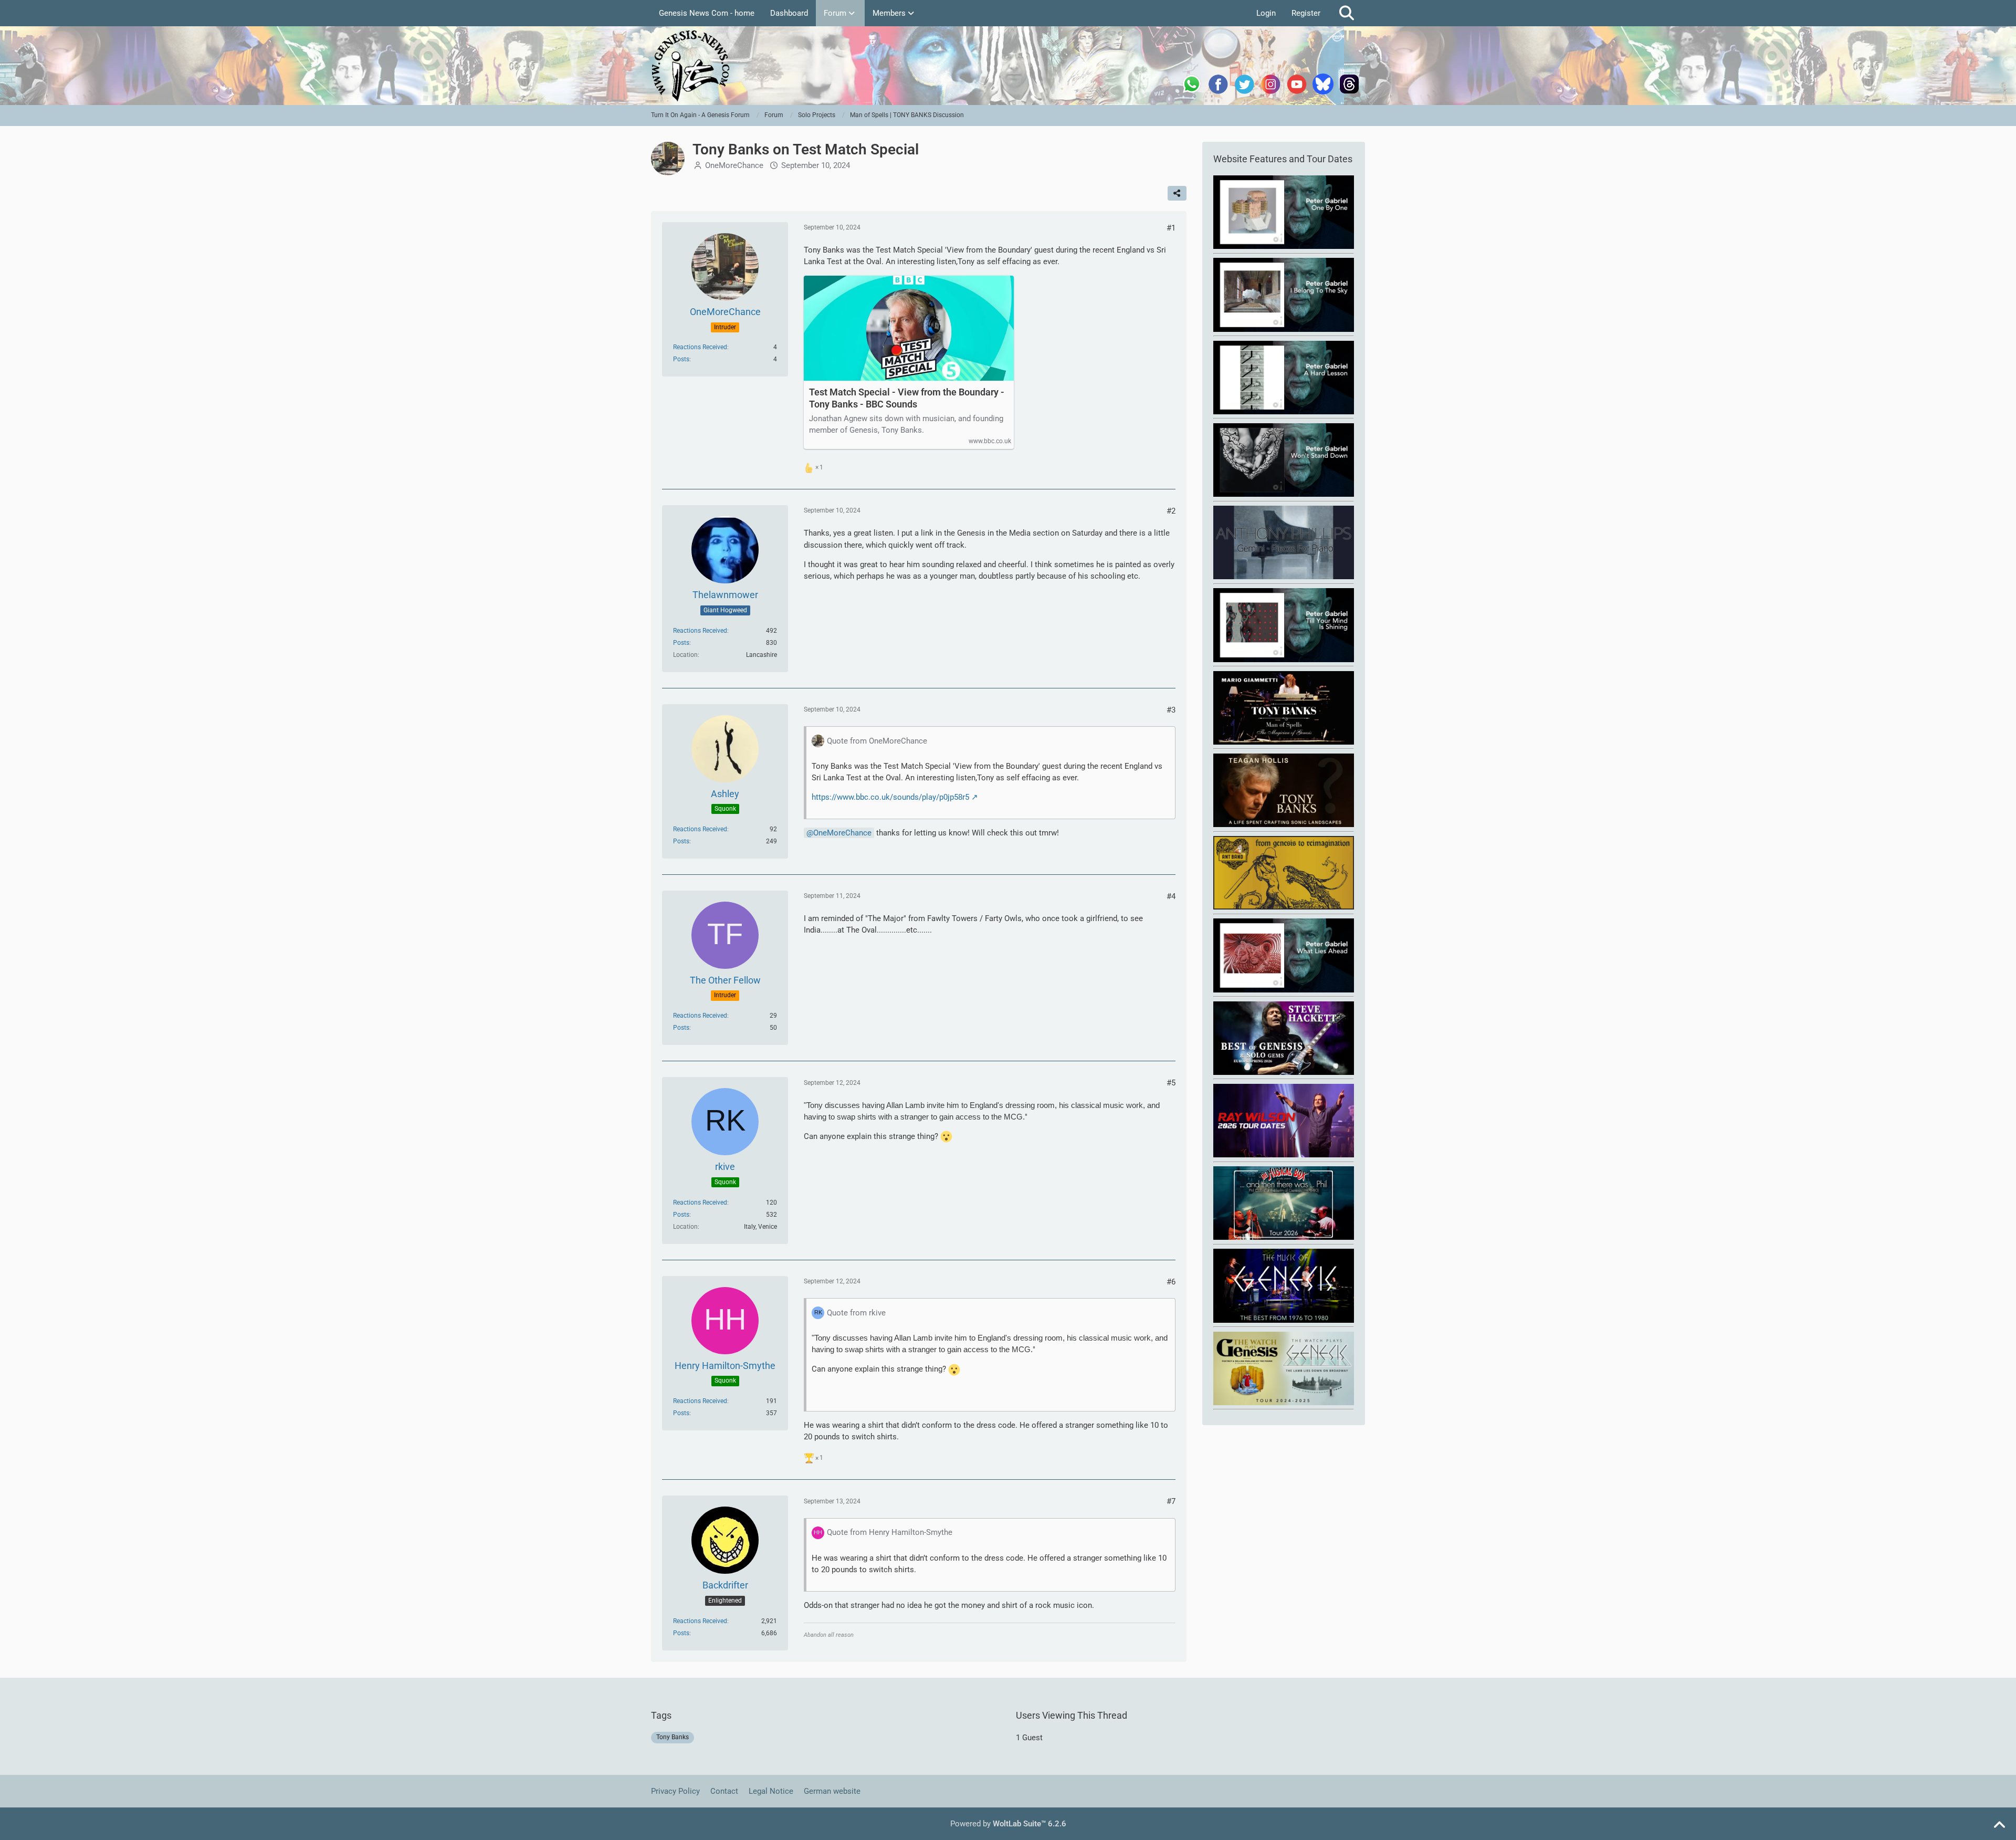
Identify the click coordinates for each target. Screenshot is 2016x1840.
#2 (1171, 511)
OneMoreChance (734, 165)
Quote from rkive (856, 1313)
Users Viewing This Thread (1072, 1715)
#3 (1171, 710)
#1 (1171, 228)
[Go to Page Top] (1999, 1825)
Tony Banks (673, 1737)
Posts (681, 359)
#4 (1171, 896)
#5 (1171, 1083)
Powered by (1008, 1824)
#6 (1171, 1282)
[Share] (1177, 193)
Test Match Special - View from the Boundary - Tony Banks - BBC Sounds (907, 398)
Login (1266, 13)
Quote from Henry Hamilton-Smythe (890, 1532)
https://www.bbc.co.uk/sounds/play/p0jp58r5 (890, 797)
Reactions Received (700, 347)
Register (1306, 13)
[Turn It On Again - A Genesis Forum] (1008, 66)
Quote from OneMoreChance (877, 741)
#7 (1171, 1501)
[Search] (1347, 13)
